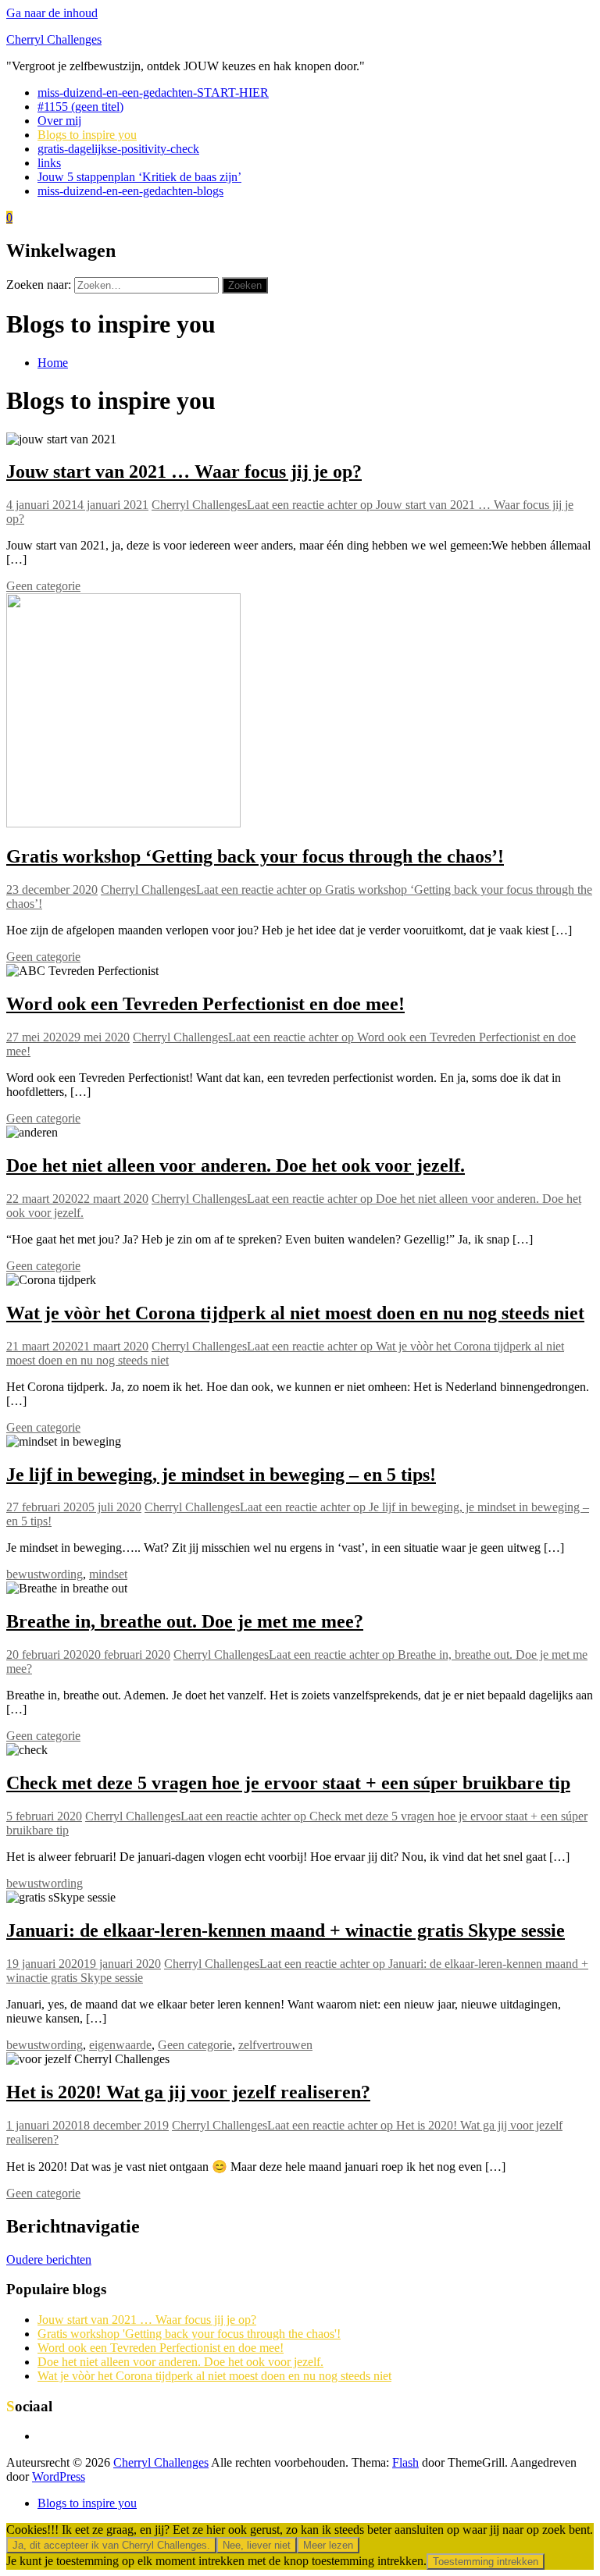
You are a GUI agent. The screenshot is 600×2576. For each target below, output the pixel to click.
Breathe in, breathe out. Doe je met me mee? (185, 1621)
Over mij (59, 121)
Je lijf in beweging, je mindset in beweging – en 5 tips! (221, 1475)
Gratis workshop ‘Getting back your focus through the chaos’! (255, 856)
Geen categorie (43, 586)
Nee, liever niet (257, 2545)
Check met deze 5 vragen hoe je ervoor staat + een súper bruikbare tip (288, 1783)
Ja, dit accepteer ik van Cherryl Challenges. (111, 2545)
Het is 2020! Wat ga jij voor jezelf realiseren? (188, 2092)
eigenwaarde (120, 2045)
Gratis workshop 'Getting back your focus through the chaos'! (189, 2334)
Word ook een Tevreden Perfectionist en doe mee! (205, 1004)
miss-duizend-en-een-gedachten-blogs (130, 191)
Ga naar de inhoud (52, 13)
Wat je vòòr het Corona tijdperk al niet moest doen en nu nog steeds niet (295, 1313)
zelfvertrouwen (275, 2045)
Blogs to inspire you (87, 135)
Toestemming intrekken (486, 2562)
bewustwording (45, 1574)
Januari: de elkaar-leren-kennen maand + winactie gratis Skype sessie (286, 1930)
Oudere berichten (49, 2259)
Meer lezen (328, 2545)
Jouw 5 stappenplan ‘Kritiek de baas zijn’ (139, 177)
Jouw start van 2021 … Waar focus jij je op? (184, 471)
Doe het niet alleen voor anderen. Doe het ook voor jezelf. (236, 1165)
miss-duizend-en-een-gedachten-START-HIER (153, 93)
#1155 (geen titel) (80, 107)
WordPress (59, 2476)
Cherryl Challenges (54, 39)
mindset (108, 1574)
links (49, 163)
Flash (405, 2462)
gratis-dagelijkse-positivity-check (118, 149)
